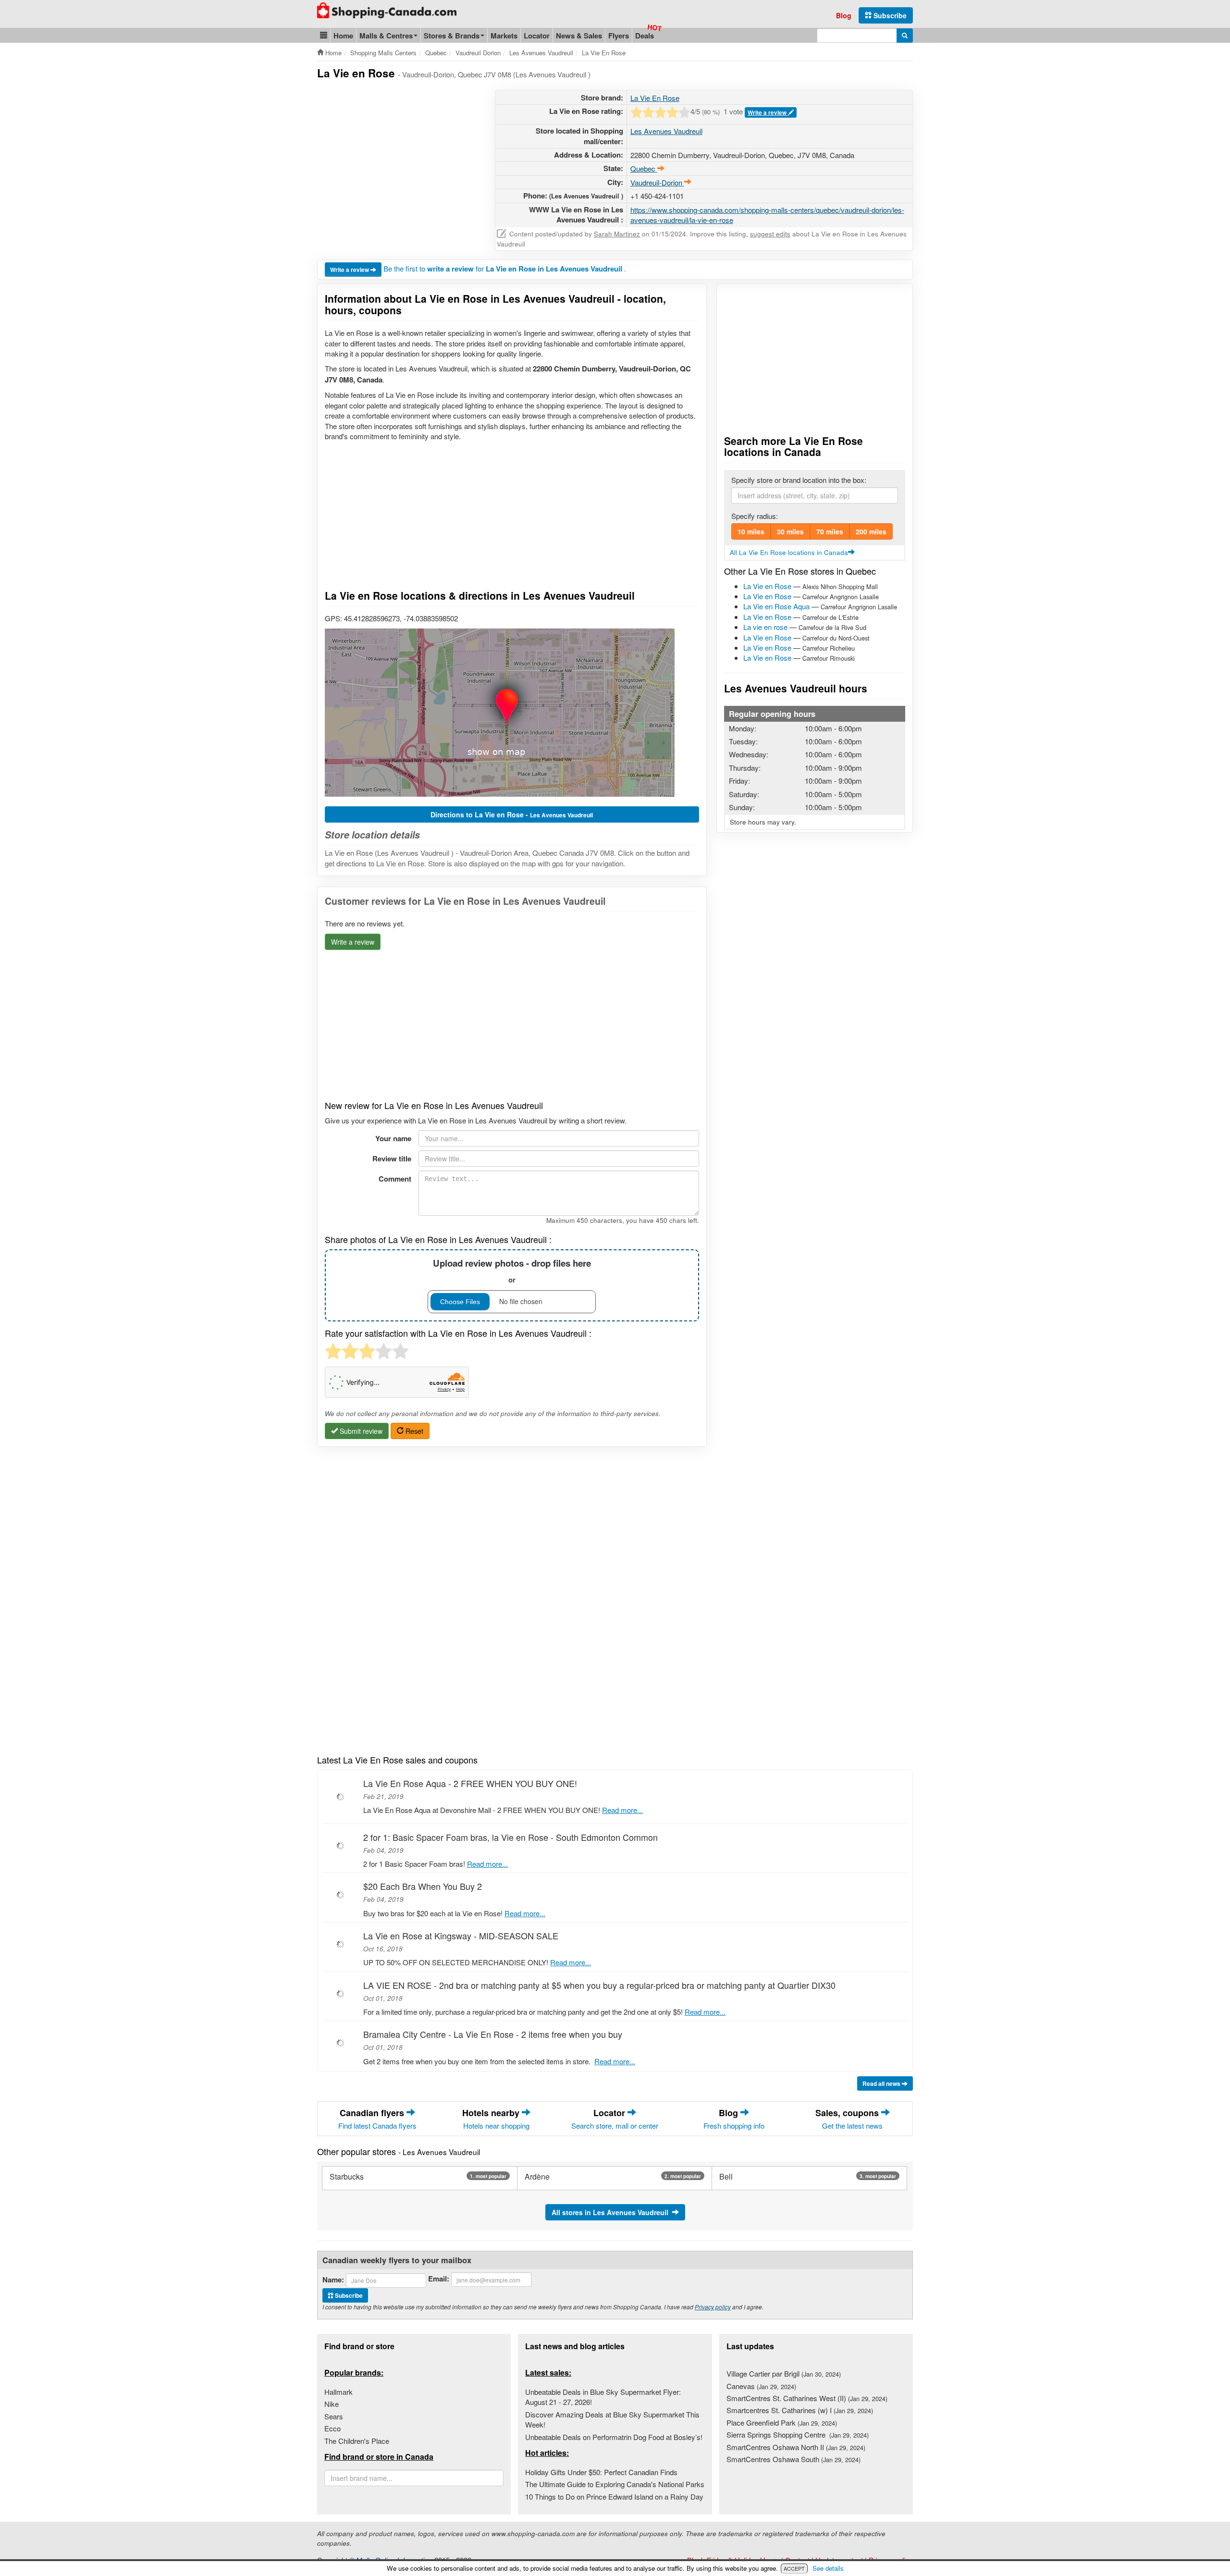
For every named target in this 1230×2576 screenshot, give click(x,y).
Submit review (360, 1431)
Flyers (619, 36)
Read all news (882, 2083)
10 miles (751, 531)
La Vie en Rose (767, 586)
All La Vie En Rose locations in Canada (789, 552)
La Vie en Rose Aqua (776, 606)
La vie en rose (765, 627)
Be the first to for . (505, 268)
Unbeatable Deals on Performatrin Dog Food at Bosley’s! (614, 2437)
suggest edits (770, 234)
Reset (413, 1431)
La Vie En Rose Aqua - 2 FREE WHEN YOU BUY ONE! (470, 1783)
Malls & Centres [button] (386, 36)
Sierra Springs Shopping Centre (798, 2434)
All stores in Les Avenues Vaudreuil (612, 2212)
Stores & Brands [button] (452, 36)
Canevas (761, 2386)
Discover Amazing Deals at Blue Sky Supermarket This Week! (612, 2419)
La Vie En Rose (655, 98)
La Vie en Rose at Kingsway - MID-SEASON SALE (461, 1935)
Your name (393, 1138)
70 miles (830, 531)
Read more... (622, 1810)
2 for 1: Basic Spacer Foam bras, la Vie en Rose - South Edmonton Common (510, 1837)
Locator (537, 36)
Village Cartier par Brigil (784, 2373)
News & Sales (579, 36)
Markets (504, 36)
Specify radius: (755, 516)
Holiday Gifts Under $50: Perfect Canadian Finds (601, 2472)
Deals (645, 36)
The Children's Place (357, 2441)
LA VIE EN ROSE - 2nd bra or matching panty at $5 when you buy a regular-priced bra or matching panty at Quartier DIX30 (599, 1985)
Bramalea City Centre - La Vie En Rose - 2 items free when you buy (493, 2034)
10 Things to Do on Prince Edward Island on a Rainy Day (614, 2496)
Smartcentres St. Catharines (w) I (800, 2410)
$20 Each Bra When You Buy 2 (423, 1886)
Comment (395, 1179)
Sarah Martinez (617, 234)
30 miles (790, 531)
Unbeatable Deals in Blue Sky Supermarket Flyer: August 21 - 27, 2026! (603, 2397)
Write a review (768, 112)
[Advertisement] (398, 157)
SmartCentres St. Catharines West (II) (807, 2398)
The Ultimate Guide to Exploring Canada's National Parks (615, 2484)
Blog (844, 15)
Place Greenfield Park (782, 2422)
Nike (332, 2404)
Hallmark (338, 2392)
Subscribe (889, 15)
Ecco (332, 2428)
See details (828, 2568)
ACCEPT (794, 2568)
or (512, 1271)
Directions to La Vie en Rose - (512, 814)
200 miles (871, 531)
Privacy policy (713, 2307)
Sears (334, 2416)
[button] (324, 35)
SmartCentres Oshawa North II (796, 2447)
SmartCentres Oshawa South (793, 2459)
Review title (392, 1159)
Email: (439, 2279)
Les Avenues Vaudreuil (666, 131)
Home (343, 36)
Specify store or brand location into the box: (799, 480)
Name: (333, 2280)
